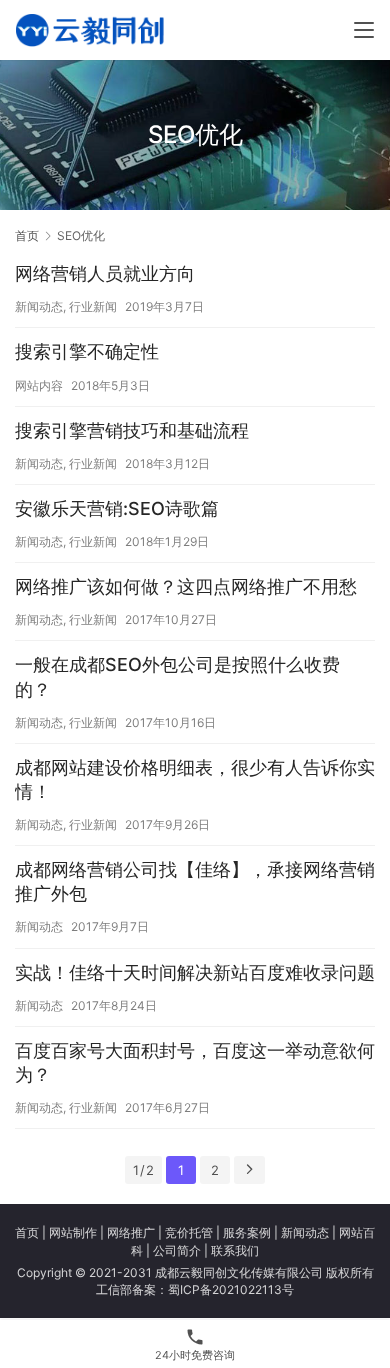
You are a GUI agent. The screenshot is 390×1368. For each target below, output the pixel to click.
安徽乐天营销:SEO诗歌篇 (117, 508)
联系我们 (235, 1250)
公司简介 (177, 1250)
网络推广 (131, 1232)
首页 (27, 235)
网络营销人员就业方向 (105, 273)
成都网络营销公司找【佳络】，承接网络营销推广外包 (195, 881)
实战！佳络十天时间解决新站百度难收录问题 (195, 972)
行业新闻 (93, 306)
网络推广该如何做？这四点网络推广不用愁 (186, 586)
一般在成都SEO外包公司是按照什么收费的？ (177, 676)
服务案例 (247, 1232)
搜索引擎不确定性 (87, 351)
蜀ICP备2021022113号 (231, 1289)
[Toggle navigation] (364, 30)
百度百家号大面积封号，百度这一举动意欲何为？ (195, 1062)
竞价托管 (189, 1232)
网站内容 (39, 385)
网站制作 (73, 1232)
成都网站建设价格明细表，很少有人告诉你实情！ (195, 779)
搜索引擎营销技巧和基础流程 (132, 430)
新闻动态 (39, 306)
